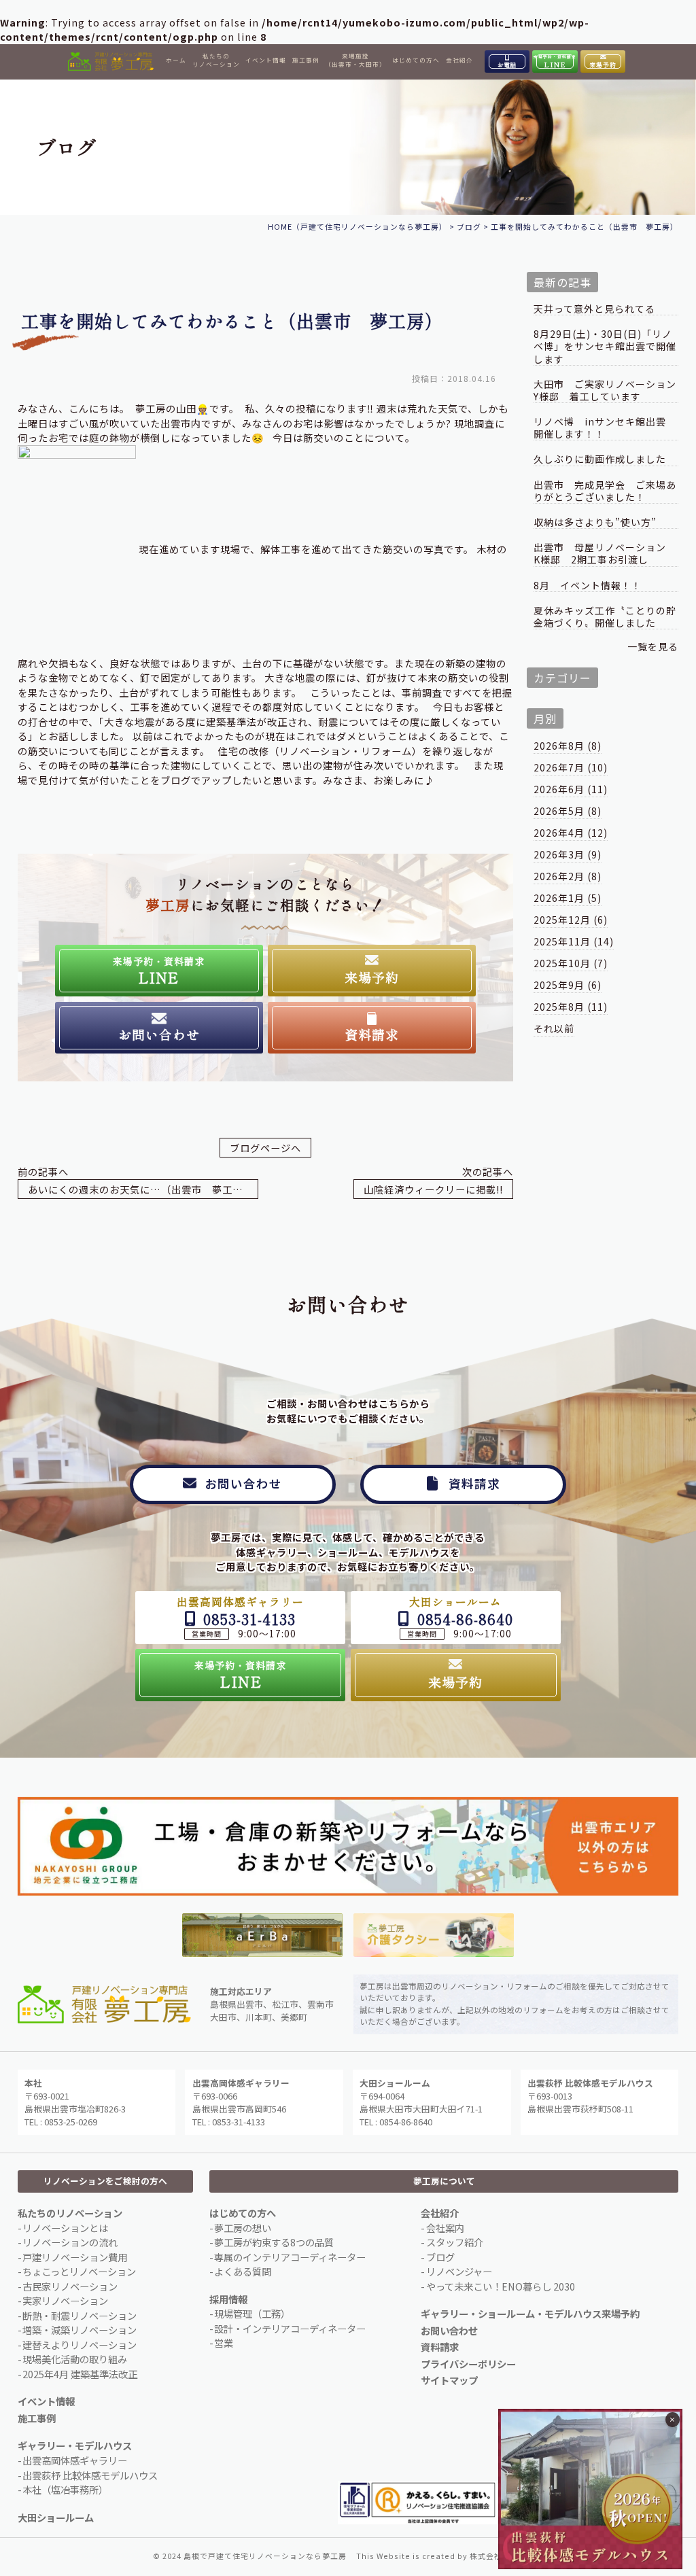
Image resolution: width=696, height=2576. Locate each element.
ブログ (440, 2257)
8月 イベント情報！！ (588, 586)
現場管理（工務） (252, 2313)
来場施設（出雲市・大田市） (355, 60)
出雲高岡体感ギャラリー (75, 2460)
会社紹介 (459, 60)
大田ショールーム (56, 2517)
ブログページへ (265, 1148)
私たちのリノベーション (216, 60)
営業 (224, 2343)
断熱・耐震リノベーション (80, 2315)
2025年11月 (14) (574, 941)
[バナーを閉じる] (673, 2420)
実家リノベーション (65, 2300)
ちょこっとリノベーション (79, 2271)
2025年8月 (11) (571, 1007)
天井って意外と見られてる (594, 309)
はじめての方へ (416, 60)
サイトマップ (449, 2380)
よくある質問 (243, 2271)
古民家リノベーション (70, 2286)
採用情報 (228, 2299)
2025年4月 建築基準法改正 (80, 2374)
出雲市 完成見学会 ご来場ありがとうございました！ (605, 491)
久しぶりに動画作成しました (600, 459)
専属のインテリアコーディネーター (290, 2257)
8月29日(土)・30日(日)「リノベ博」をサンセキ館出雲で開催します (605, 346)
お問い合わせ (449, 2330)
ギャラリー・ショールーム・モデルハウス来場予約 (530, 2313)
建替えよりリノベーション (80, 2345)
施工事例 (306, 60)
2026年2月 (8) (568, 876)
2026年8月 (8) (568, 746)
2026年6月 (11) (571, 789)
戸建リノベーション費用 (75, 2257)
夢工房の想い (243, 2228)
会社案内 (445, 2228)
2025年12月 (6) (571, 920)
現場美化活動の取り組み (75, 2359)
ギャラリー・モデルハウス (75, 2445)
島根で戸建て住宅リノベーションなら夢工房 (265, 2556)
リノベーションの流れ (70, 2242)
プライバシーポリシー (468, 2364)
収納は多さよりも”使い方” (595, 522)
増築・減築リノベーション (80, 2330)
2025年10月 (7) (571, 963)
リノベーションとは (65, 2228)
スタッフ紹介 (455, 2242)
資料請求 (440, 2347)
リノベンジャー (459, 2271)
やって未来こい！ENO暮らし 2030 (501, 2286)
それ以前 (554, 1028)
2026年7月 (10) (571, 767)
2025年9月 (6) (568, 985)
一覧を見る (653, 646)
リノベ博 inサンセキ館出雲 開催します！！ (605, 428)
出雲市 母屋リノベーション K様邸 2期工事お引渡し (605, 554)
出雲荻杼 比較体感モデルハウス (90, 2475)
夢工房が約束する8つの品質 (274, 2242)
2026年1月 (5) (568, 898)
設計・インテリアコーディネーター (290, 2328)
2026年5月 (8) (568, 811)
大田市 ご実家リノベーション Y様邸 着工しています (606, 390)
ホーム (176, 60)
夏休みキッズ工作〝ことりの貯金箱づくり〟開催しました (605, 617)
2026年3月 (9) (568, 854)
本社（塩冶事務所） (65, 2489)
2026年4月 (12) (571, 833)
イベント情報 (266, 60)
